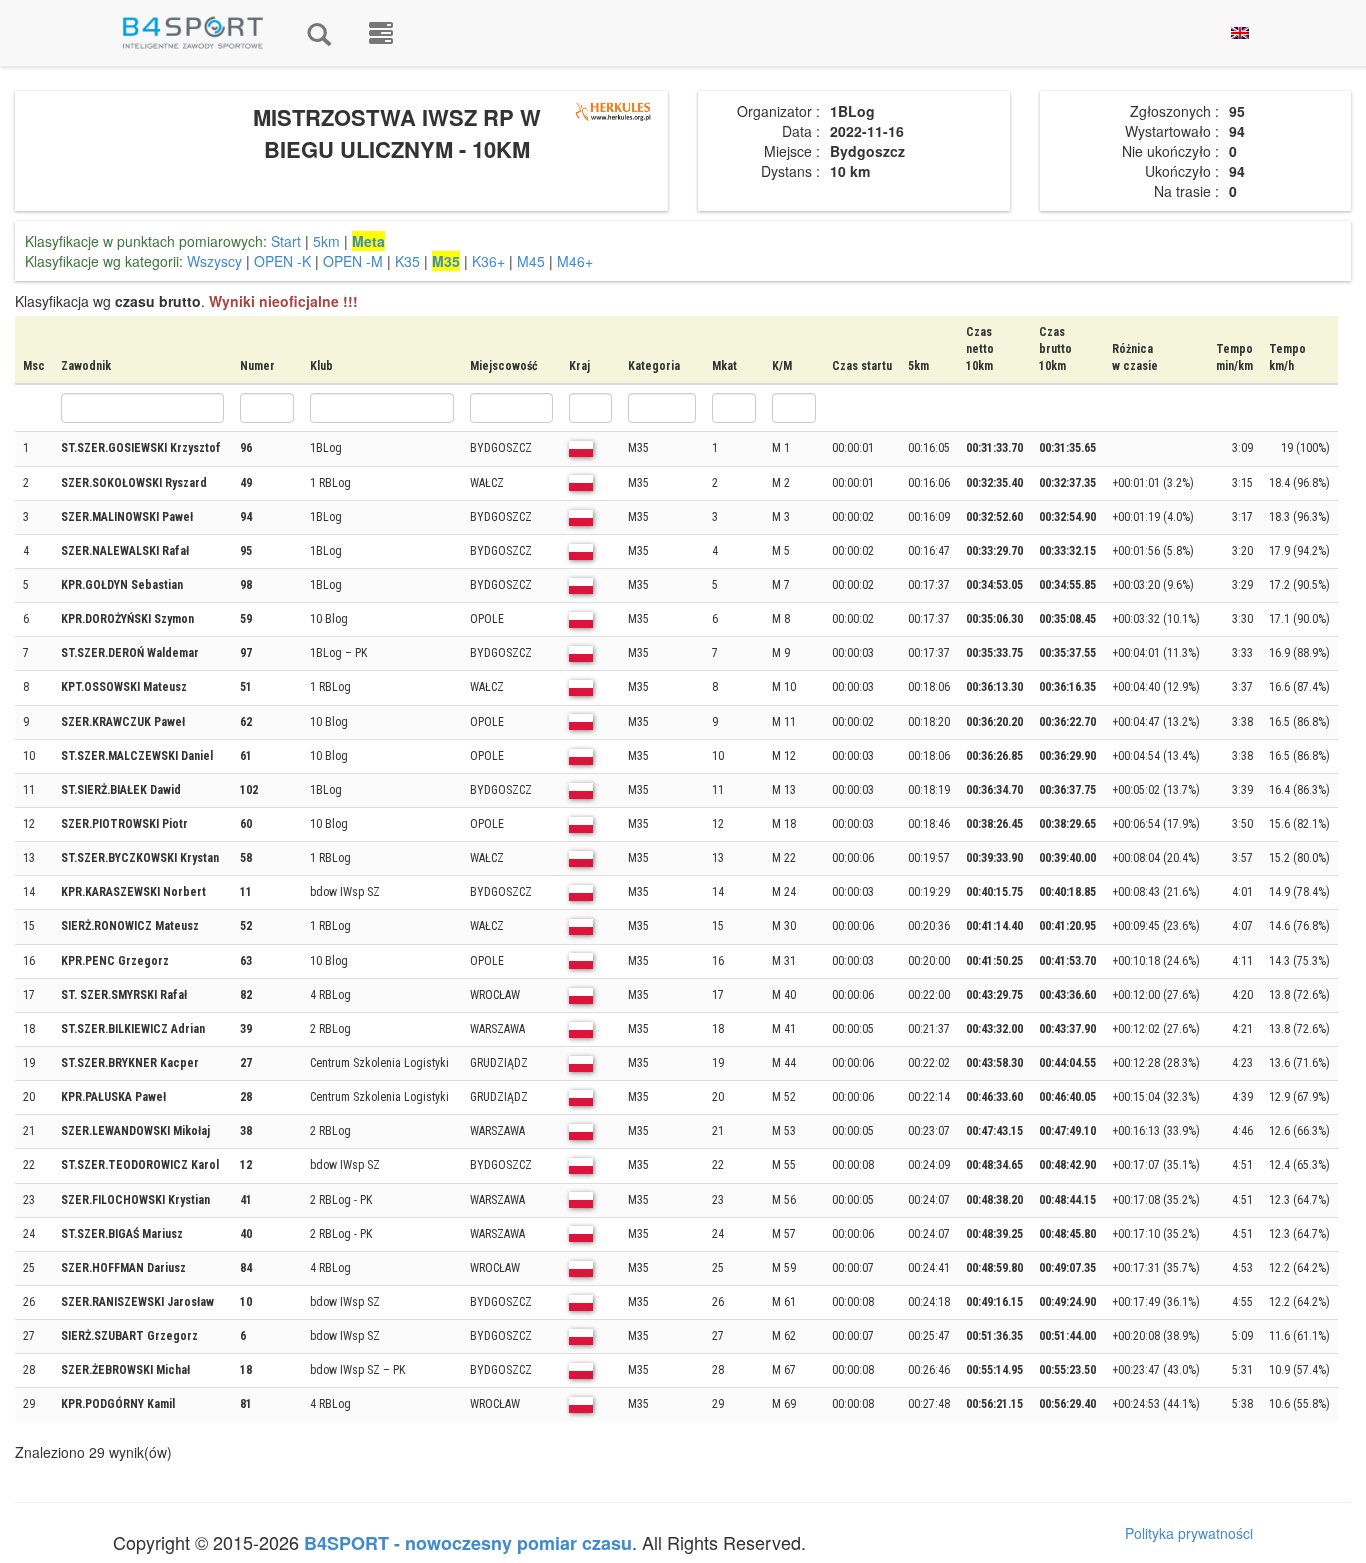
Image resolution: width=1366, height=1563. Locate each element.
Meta (368, 241)
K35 (407, 261)
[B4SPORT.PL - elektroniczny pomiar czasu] (381, 33)
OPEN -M (353, 261)
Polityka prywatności (1189, 1533)
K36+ (488, 261)
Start (286, 241)
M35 (446, 261)
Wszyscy (214, 261)
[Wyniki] (319, 33)
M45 (531, 261)
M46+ (575, 261)
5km (326, 241)
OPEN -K (282, 261)
